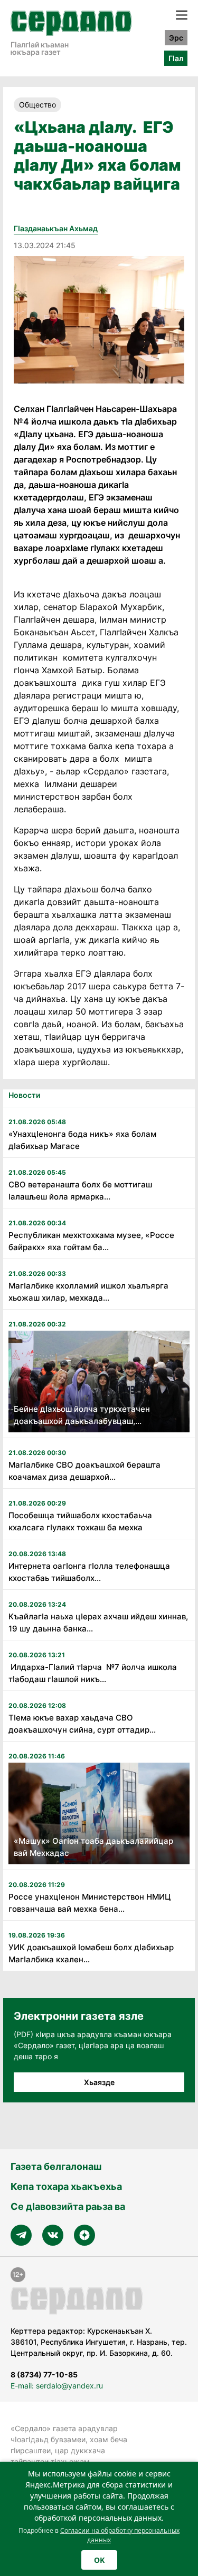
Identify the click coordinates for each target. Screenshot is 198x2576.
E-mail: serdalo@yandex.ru (57, 2386)
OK (99, 2560)
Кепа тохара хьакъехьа (66, 2186)
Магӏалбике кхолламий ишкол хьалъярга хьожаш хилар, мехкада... (88, 1292)
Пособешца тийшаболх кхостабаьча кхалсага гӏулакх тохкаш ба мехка (80, 1521)
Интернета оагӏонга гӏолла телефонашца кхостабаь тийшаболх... (89, 1572)
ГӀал (176, 58)
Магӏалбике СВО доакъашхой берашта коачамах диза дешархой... (84, 1471)
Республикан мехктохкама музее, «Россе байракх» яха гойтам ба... (91, 1241)
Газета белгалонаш (56, 2166)
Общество (37, 105)
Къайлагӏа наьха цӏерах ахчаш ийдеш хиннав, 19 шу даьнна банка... (98, 1623)
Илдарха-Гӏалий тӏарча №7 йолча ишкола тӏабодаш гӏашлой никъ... (93, 1673)
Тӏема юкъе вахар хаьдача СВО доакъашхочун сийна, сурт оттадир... (82, 1724)
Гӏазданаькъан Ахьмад (56, 228)
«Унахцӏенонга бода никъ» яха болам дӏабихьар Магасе (82, 1140)
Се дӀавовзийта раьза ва (68, 2206)
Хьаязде (99, 2082)
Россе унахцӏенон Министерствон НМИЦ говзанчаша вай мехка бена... (89, 1903)
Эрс (176, 38)
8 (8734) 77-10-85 (44, 2375)
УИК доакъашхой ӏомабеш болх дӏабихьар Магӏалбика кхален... (91, 1953)
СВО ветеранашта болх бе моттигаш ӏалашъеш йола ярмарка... (80, 1191)
